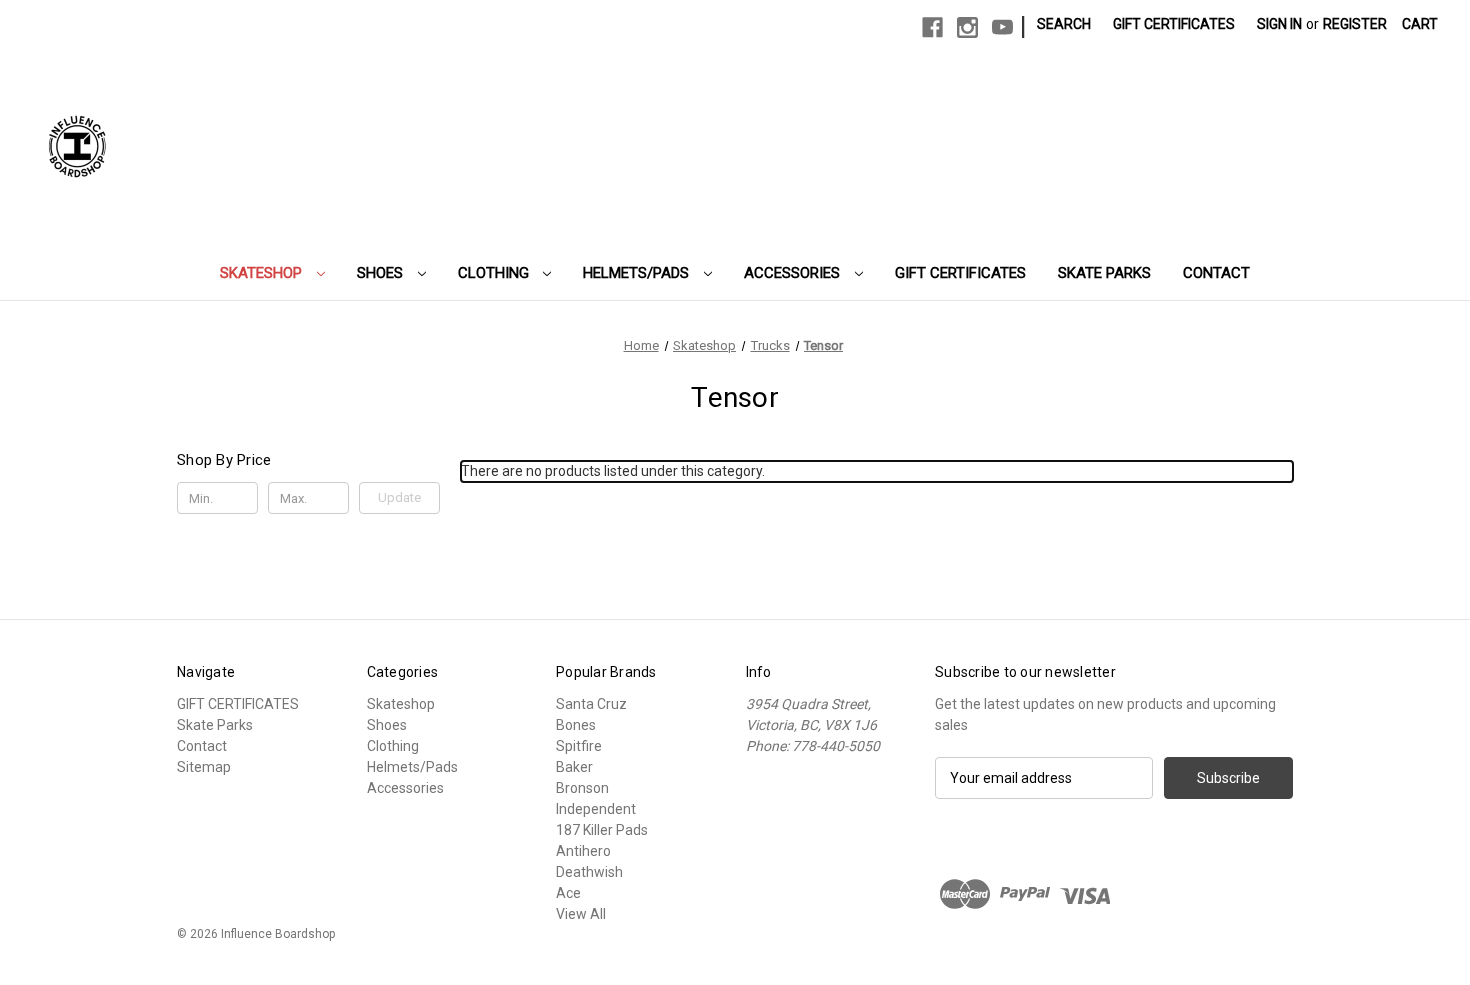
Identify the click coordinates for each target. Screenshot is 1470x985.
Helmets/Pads (638, 273)
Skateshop (263, 273)
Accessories (794, 273)
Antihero (583, 851)
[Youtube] (1002, 27)
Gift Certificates (1174, 24)
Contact (1216, 273)
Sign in (1279, 24)
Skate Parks (1104, 273)
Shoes (382, 273)
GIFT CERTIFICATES (960, 273)
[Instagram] (967, 27)
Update (399, 497)
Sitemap (204, 767)
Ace (568, 893)
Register (1355, 24)
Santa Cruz (591, 704)
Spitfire (579, 746)
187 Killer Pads (602, 830)
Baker (574, 767)
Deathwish (589, 872)
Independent (596, 809)
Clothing (495, 273)
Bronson (582, 788)
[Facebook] (932, 27)
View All (581, 914)
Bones (576, 725)
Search (1064, 24)
